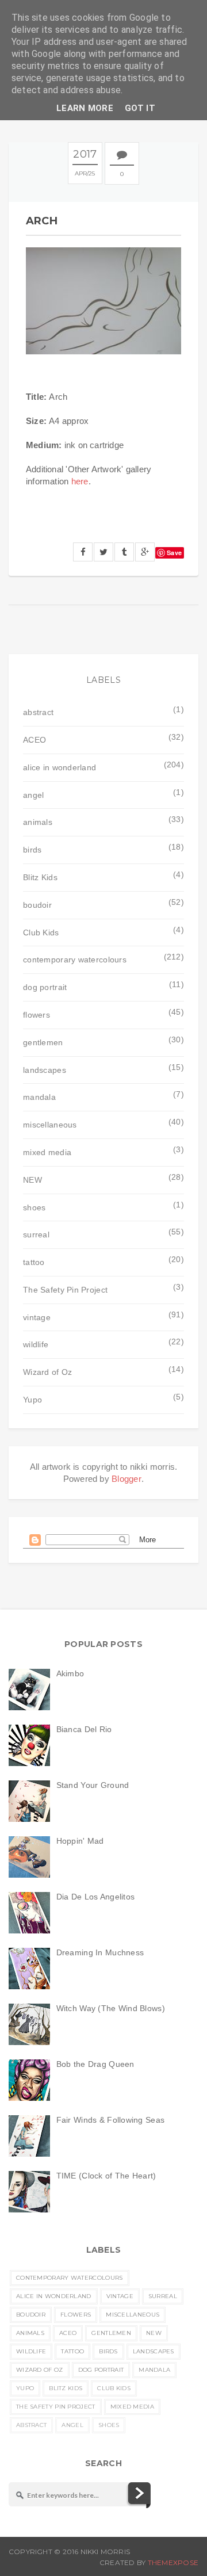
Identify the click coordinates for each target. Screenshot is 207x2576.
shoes (34, 1207)
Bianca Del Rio (84, 1729)
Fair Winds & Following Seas (111, 2120)
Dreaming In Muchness (100, 1952)
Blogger (126, 1479)
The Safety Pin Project (65, 1290)
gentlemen (43, 1042)
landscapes (45, 1070)
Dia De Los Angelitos (96, 1897)
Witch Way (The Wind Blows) (111, 2008)
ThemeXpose (173, 2562)
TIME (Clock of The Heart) (106, 2176)
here (80, 481)
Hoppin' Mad (80, 1841)
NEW (32, 1180)
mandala (39, 1097)
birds (32, 850)
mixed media (47, 1152)
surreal (36, 1235)
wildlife (36, 1344)
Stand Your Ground (93, 1785)
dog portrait (45, 987)
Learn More (85, 108)
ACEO (34, 740)
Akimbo (70, 1673)
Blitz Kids (40, 877)
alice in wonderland (60, 767)
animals (38, 822)
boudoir (37, 905)
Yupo (32, 1400)
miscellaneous (50, 1125)
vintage (37, 1317)
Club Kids (41, 932)
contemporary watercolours (75, 960)
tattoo (34, 1262)
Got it (140, 108)
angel (33, 795)
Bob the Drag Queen (95, 2064)
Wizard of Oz (47, 1372)
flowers (37, 1015)
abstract (38, 712)
